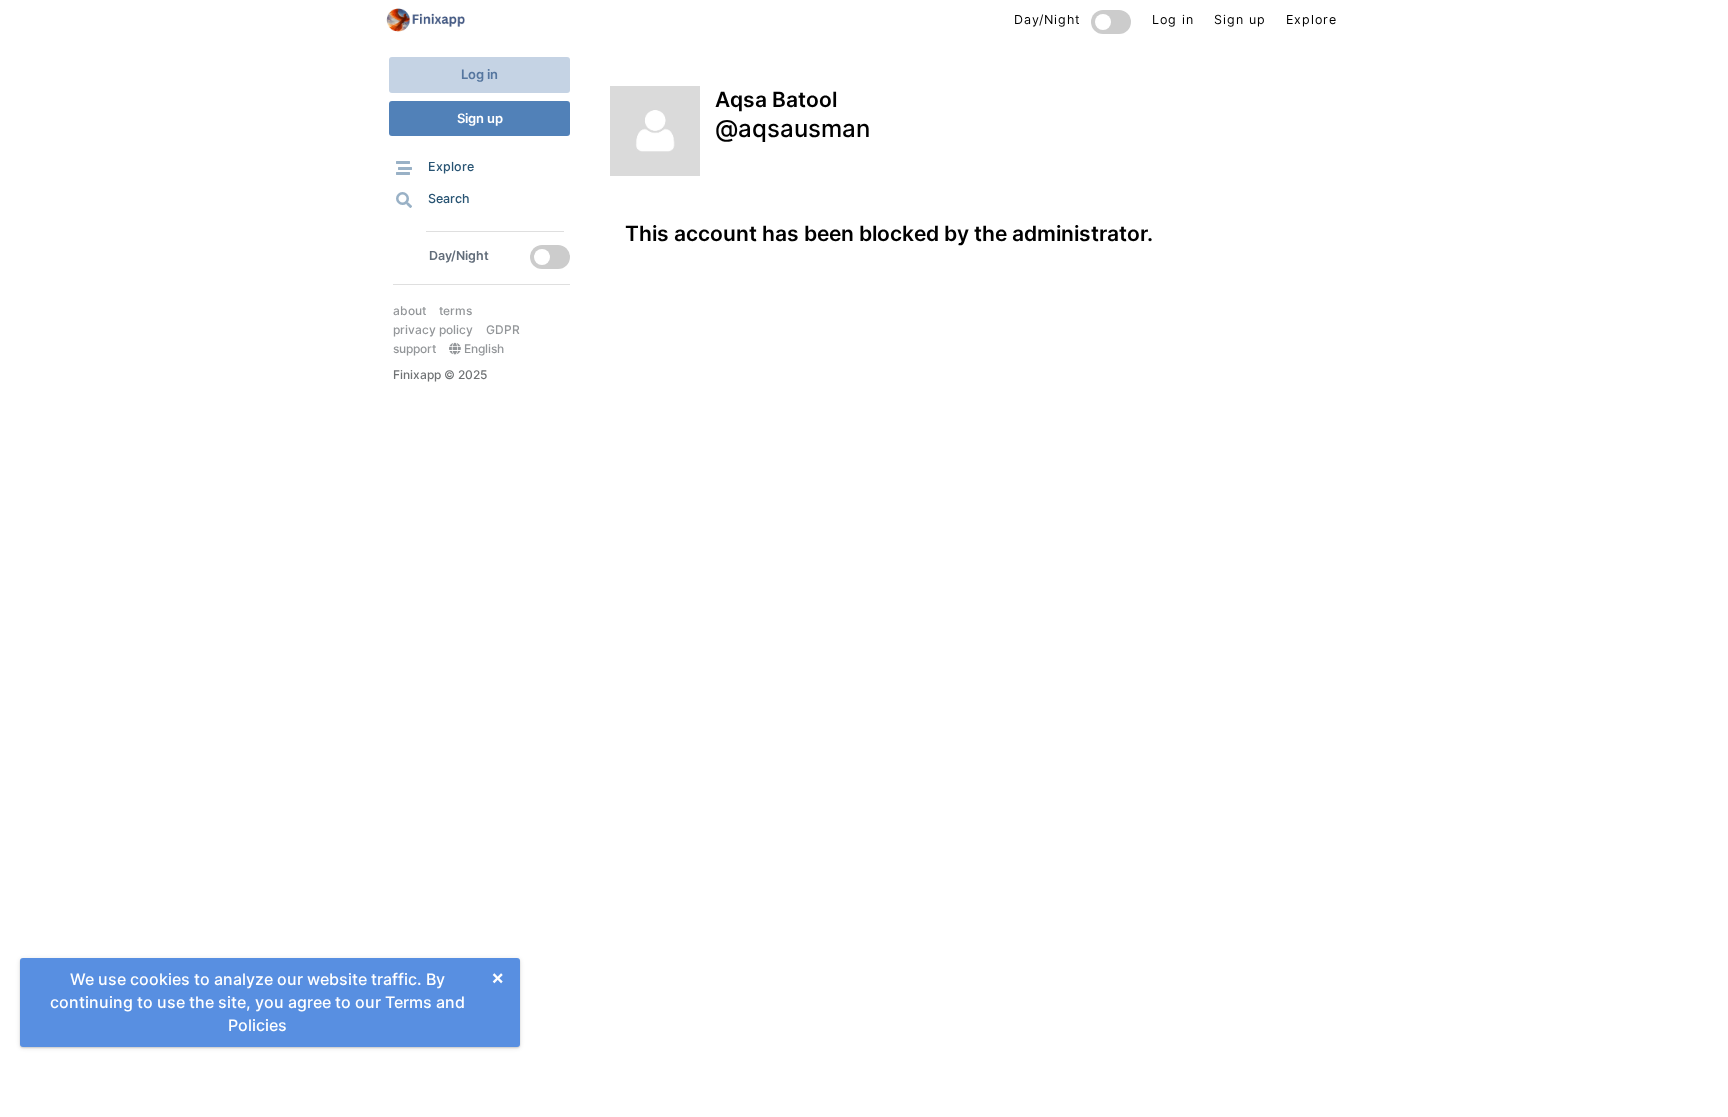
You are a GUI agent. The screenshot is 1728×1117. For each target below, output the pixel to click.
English (482, 348)
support (414, 348)
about (409, 310)
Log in (479, 74)
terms (455, 310)
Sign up (480, 118)
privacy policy (433, 329)
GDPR (503, 329)
